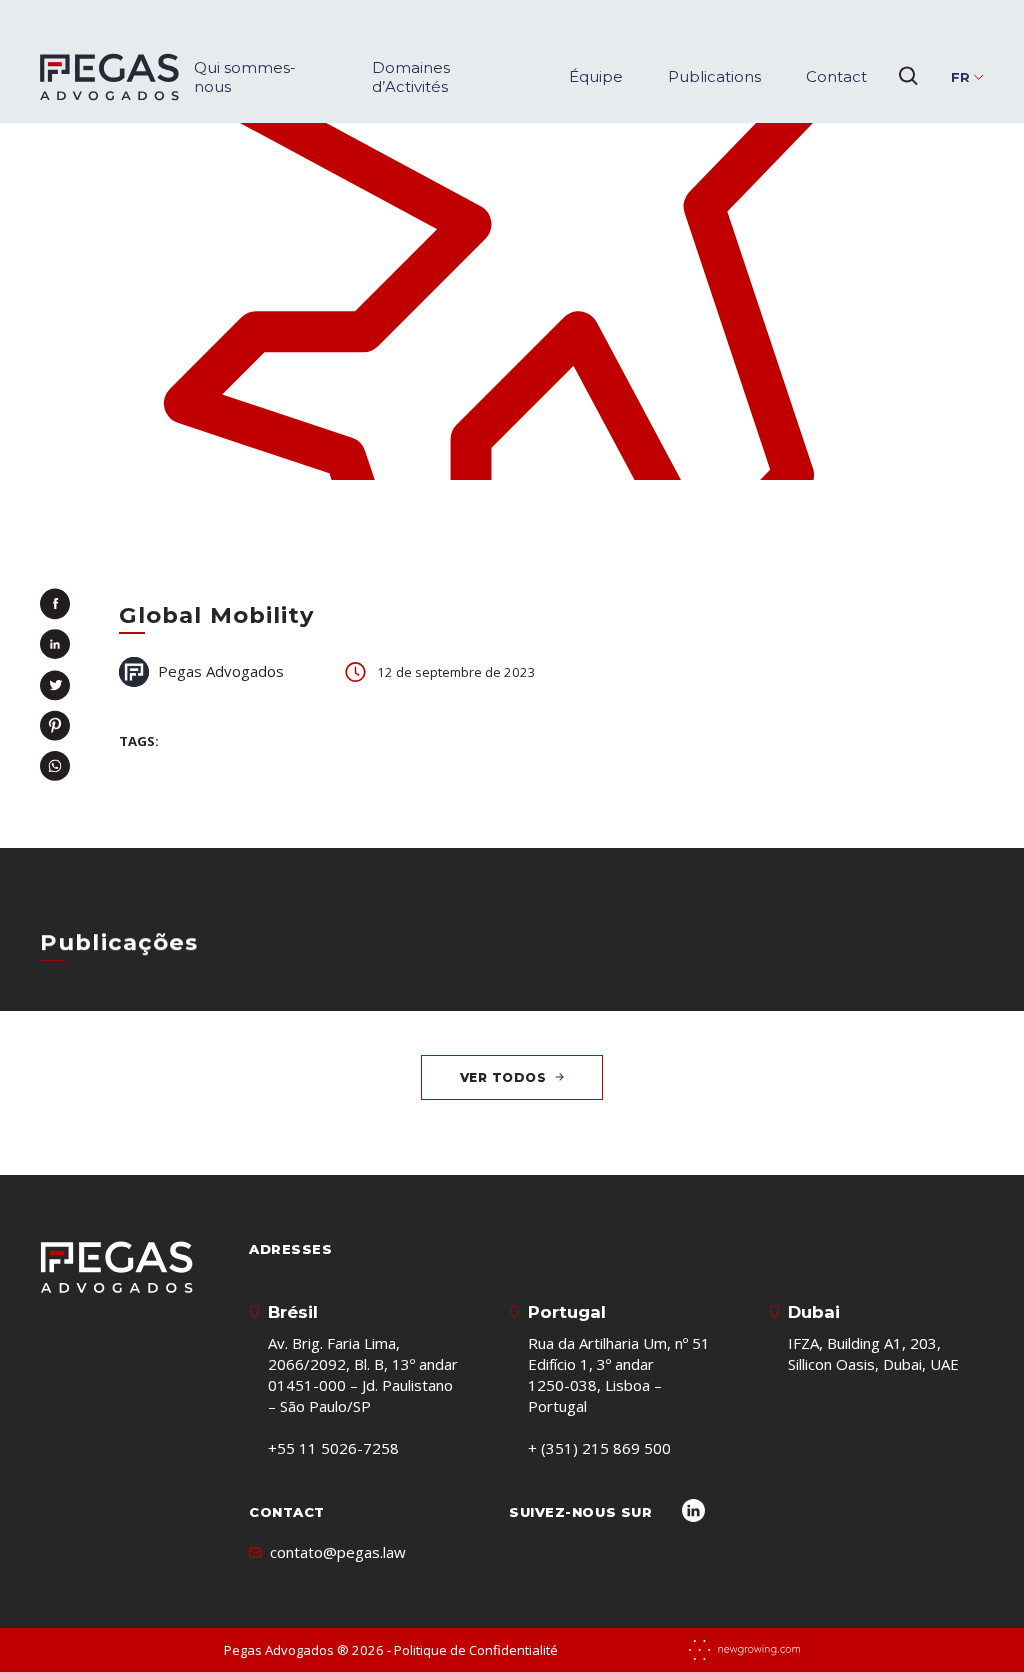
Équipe (596, 76)
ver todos (503, 1077)
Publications (714, 76)
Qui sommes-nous (245, 77)
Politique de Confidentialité (476, 1650)
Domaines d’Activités (411, 77)
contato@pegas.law (338, 1552)
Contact (836, 76)
